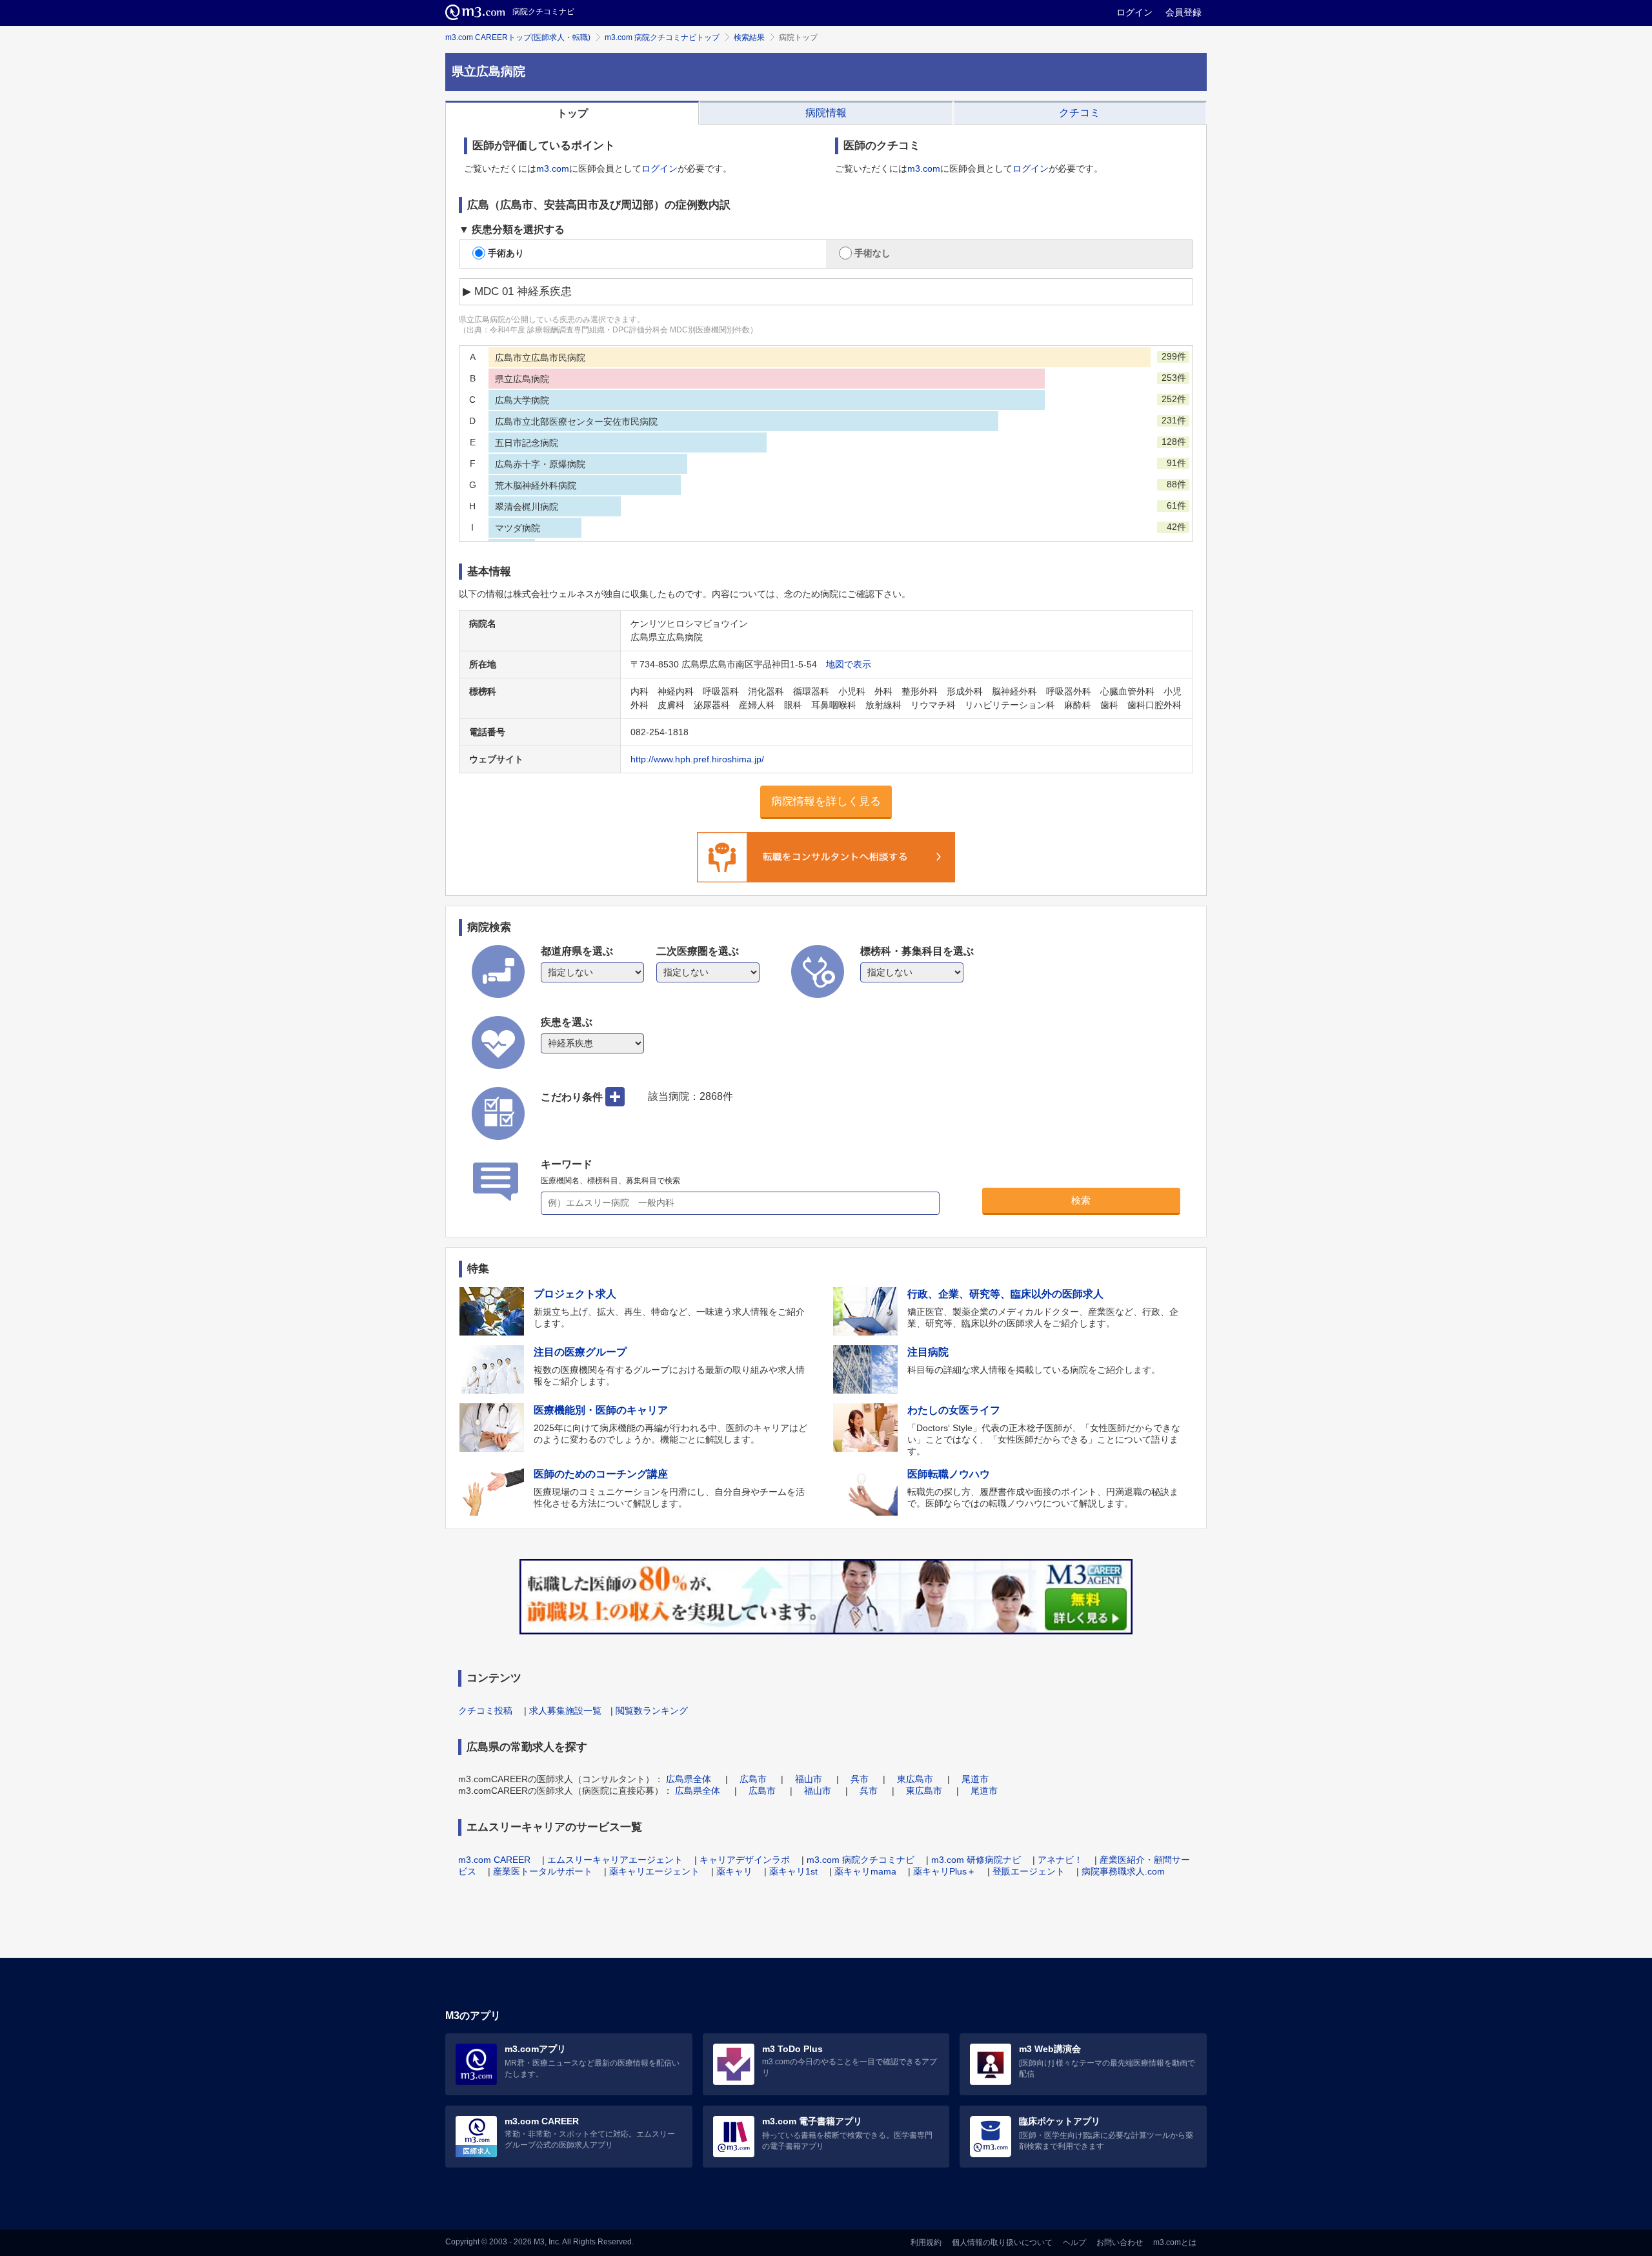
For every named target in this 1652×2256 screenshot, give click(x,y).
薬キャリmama (865, 1871)
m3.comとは (1175, 2242)
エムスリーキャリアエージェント (615, 1860)
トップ (572, 113)
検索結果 (749, 37)
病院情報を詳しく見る (826, 801)
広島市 (753, 1779)
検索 (1081, 1200)
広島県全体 (689, 1779)
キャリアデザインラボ (745, 1860)
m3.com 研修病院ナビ (976, 1860)
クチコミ (1080, 113)
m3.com (553, 168)
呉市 (860, 1779)
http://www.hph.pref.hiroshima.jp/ (697, 759)
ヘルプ (1074, 2242)
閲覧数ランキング (652, 1711)
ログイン (1134, 12)
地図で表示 (849, 664)
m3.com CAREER (494, 1860)
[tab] (572, 113)
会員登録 (1184, 12)
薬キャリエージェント (654, 1871)
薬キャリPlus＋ (944, 1871)
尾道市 (975, 1779)
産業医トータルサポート (543, 1871)
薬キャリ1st (793, 1871)
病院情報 (826, 113)
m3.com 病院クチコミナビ (861, 1860)
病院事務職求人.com (1123, 1871)
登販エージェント (1029, 1871)
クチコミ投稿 (485, 1711)
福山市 (809, 1779)
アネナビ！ (1060, 1860)
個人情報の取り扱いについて (1002, 2242)
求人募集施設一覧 (565, 1711)
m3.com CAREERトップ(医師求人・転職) (518, 37)
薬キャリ (734, 1871)
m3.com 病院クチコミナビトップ (662, 37)
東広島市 (915, 1779)
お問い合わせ (1120, 2242)
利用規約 (926, 2242)
